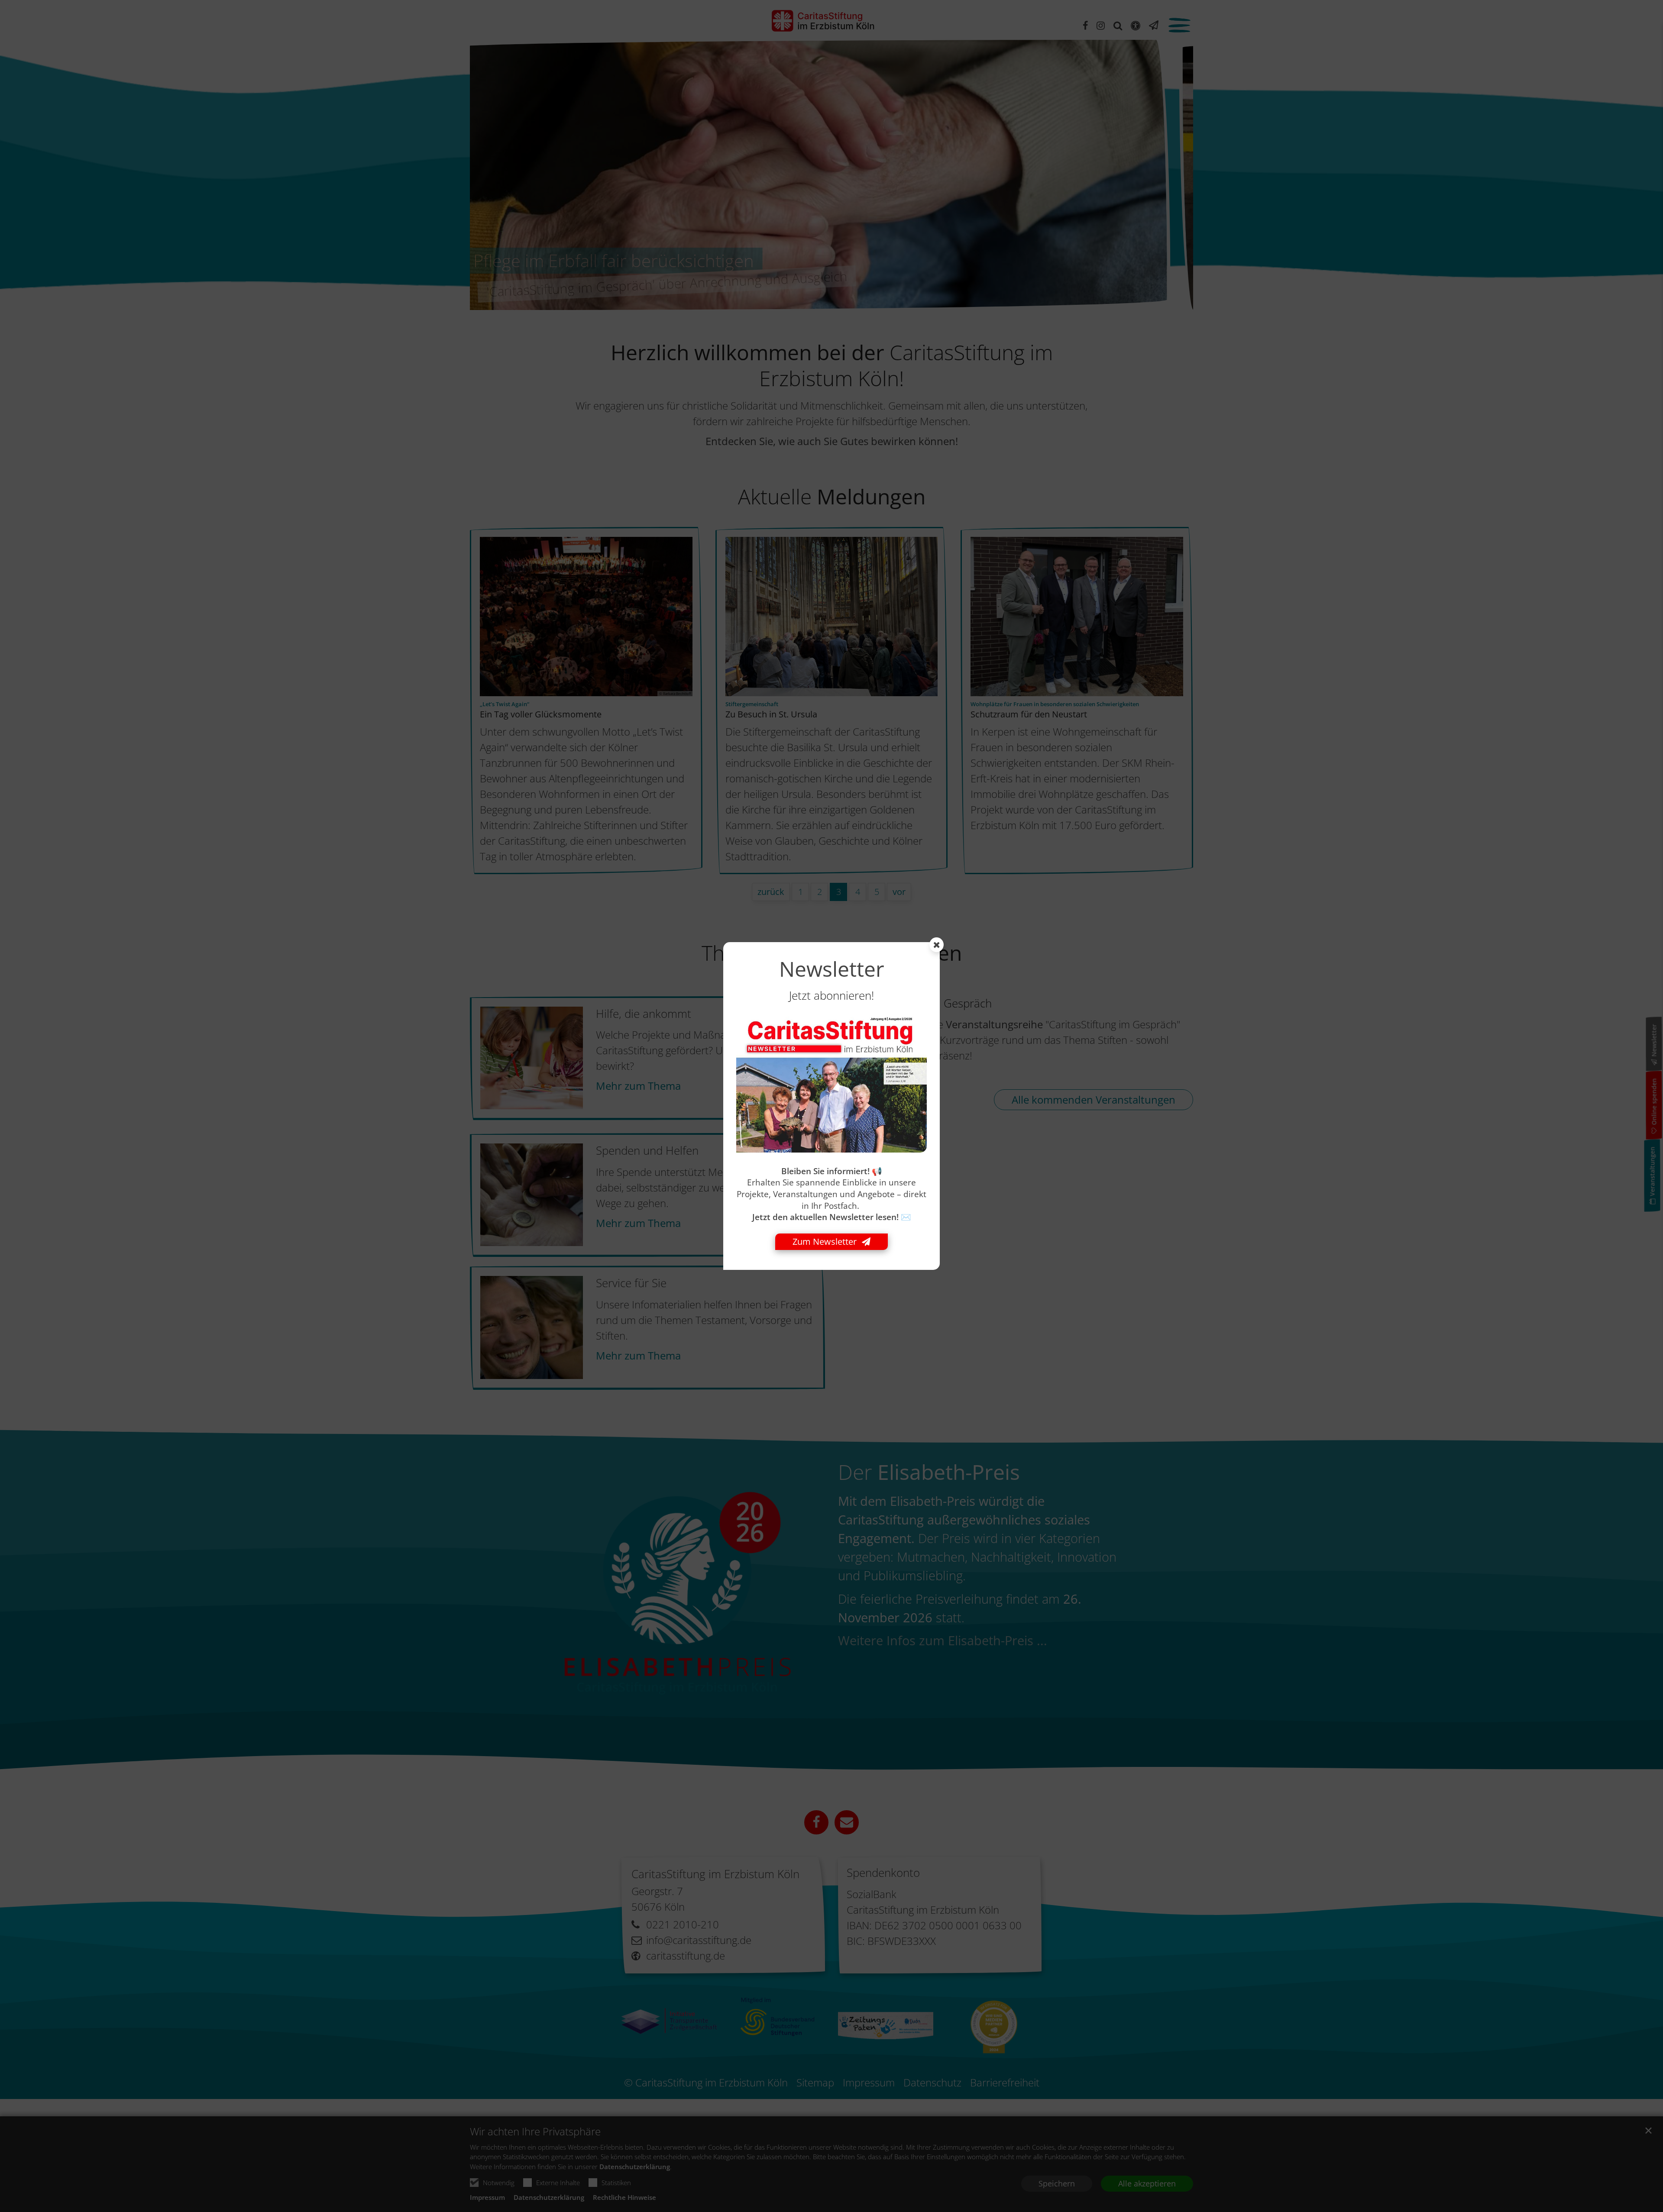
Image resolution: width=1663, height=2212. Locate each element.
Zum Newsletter (825, 1242)
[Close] (937, 945)
